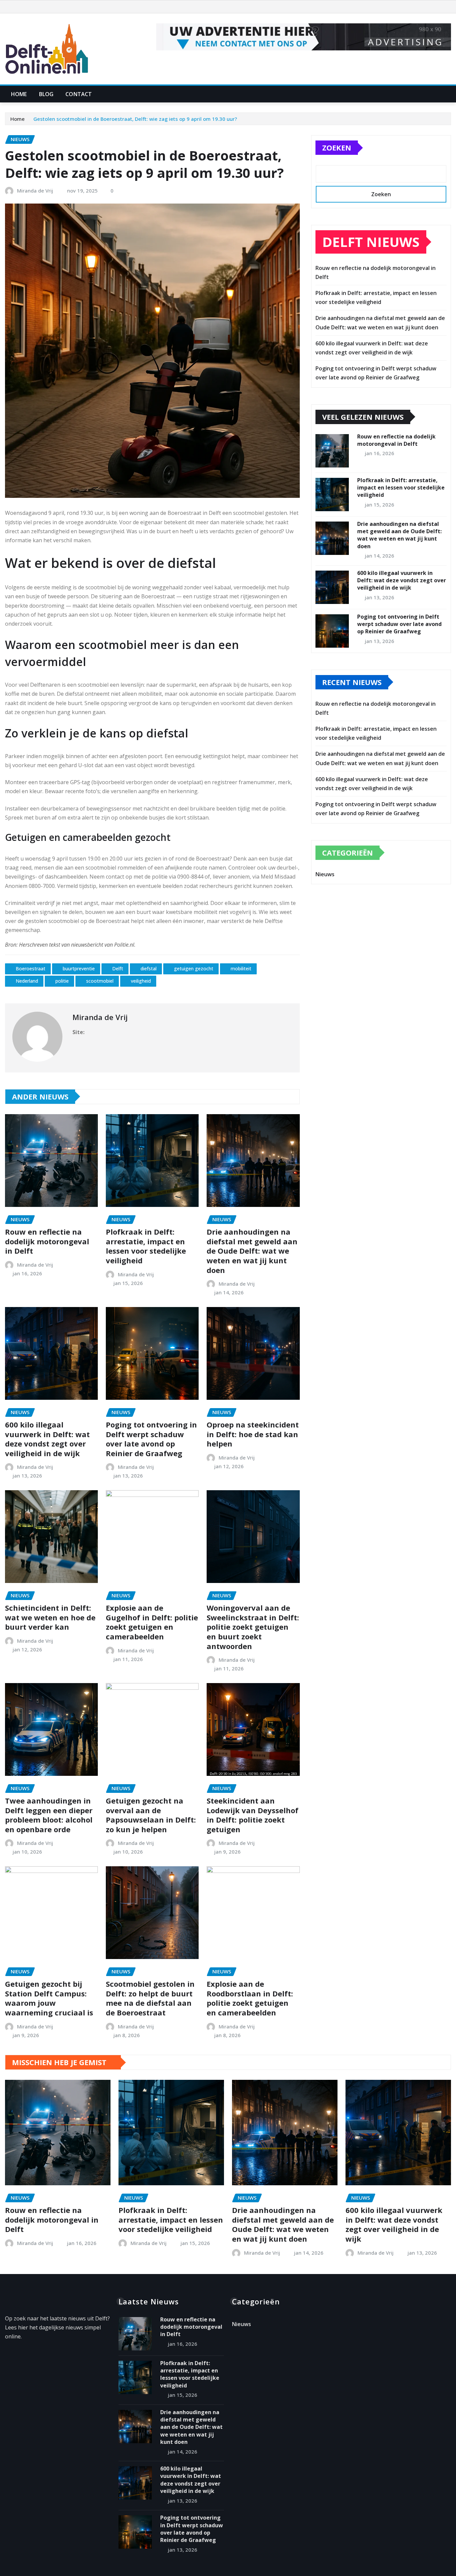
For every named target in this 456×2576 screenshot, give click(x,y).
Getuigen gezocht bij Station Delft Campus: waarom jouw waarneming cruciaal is (49, 1998)
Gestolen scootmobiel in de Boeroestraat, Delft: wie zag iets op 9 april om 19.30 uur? (135, 119)
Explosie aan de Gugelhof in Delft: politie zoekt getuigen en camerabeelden (152, 1622)
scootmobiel (100, 981)
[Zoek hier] (449, 94)
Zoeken (337, 147)
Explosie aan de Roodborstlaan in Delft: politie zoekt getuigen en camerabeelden (250, 1998)
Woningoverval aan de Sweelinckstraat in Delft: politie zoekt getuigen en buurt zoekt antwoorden (253, 1627)
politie (62, 981)
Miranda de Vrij (35, 191)
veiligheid (141, 981)
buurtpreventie (79, 969)
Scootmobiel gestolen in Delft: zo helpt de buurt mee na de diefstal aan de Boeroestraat (150, 1998)
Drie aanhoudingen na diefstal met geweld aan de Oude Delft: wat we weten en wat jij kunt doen (252, 1251)
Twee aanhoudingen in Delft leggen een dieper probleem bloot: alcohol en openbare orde (49, 1815)
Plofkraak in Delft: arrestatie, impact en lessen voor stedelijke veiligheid (146, 1246)
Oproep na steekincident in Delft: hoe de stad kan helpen (253, 1434)
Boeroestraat (31, 969)
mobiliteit (241, 969)
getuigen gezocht (194, 969)
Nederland (27, 981)
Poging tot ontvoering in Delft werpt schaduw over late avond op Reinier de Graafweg (151, 1439)
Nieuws (325, 874)
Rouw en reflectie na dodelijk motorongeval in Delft (47, 1241)
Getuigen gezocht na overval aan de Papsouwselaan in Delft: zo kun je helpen (151, 1815)
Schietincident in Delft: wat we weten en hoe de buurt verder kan (50, 1617)
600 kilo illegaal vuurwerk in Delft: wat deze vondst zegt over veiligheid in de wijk (47, 1439)
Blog (46, 94)
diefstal (149, 969)
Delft (118, 969)
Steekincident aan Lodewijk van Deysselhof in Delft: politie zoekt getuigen (253, 1815)
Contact (79, 94)
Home (19, 94)
